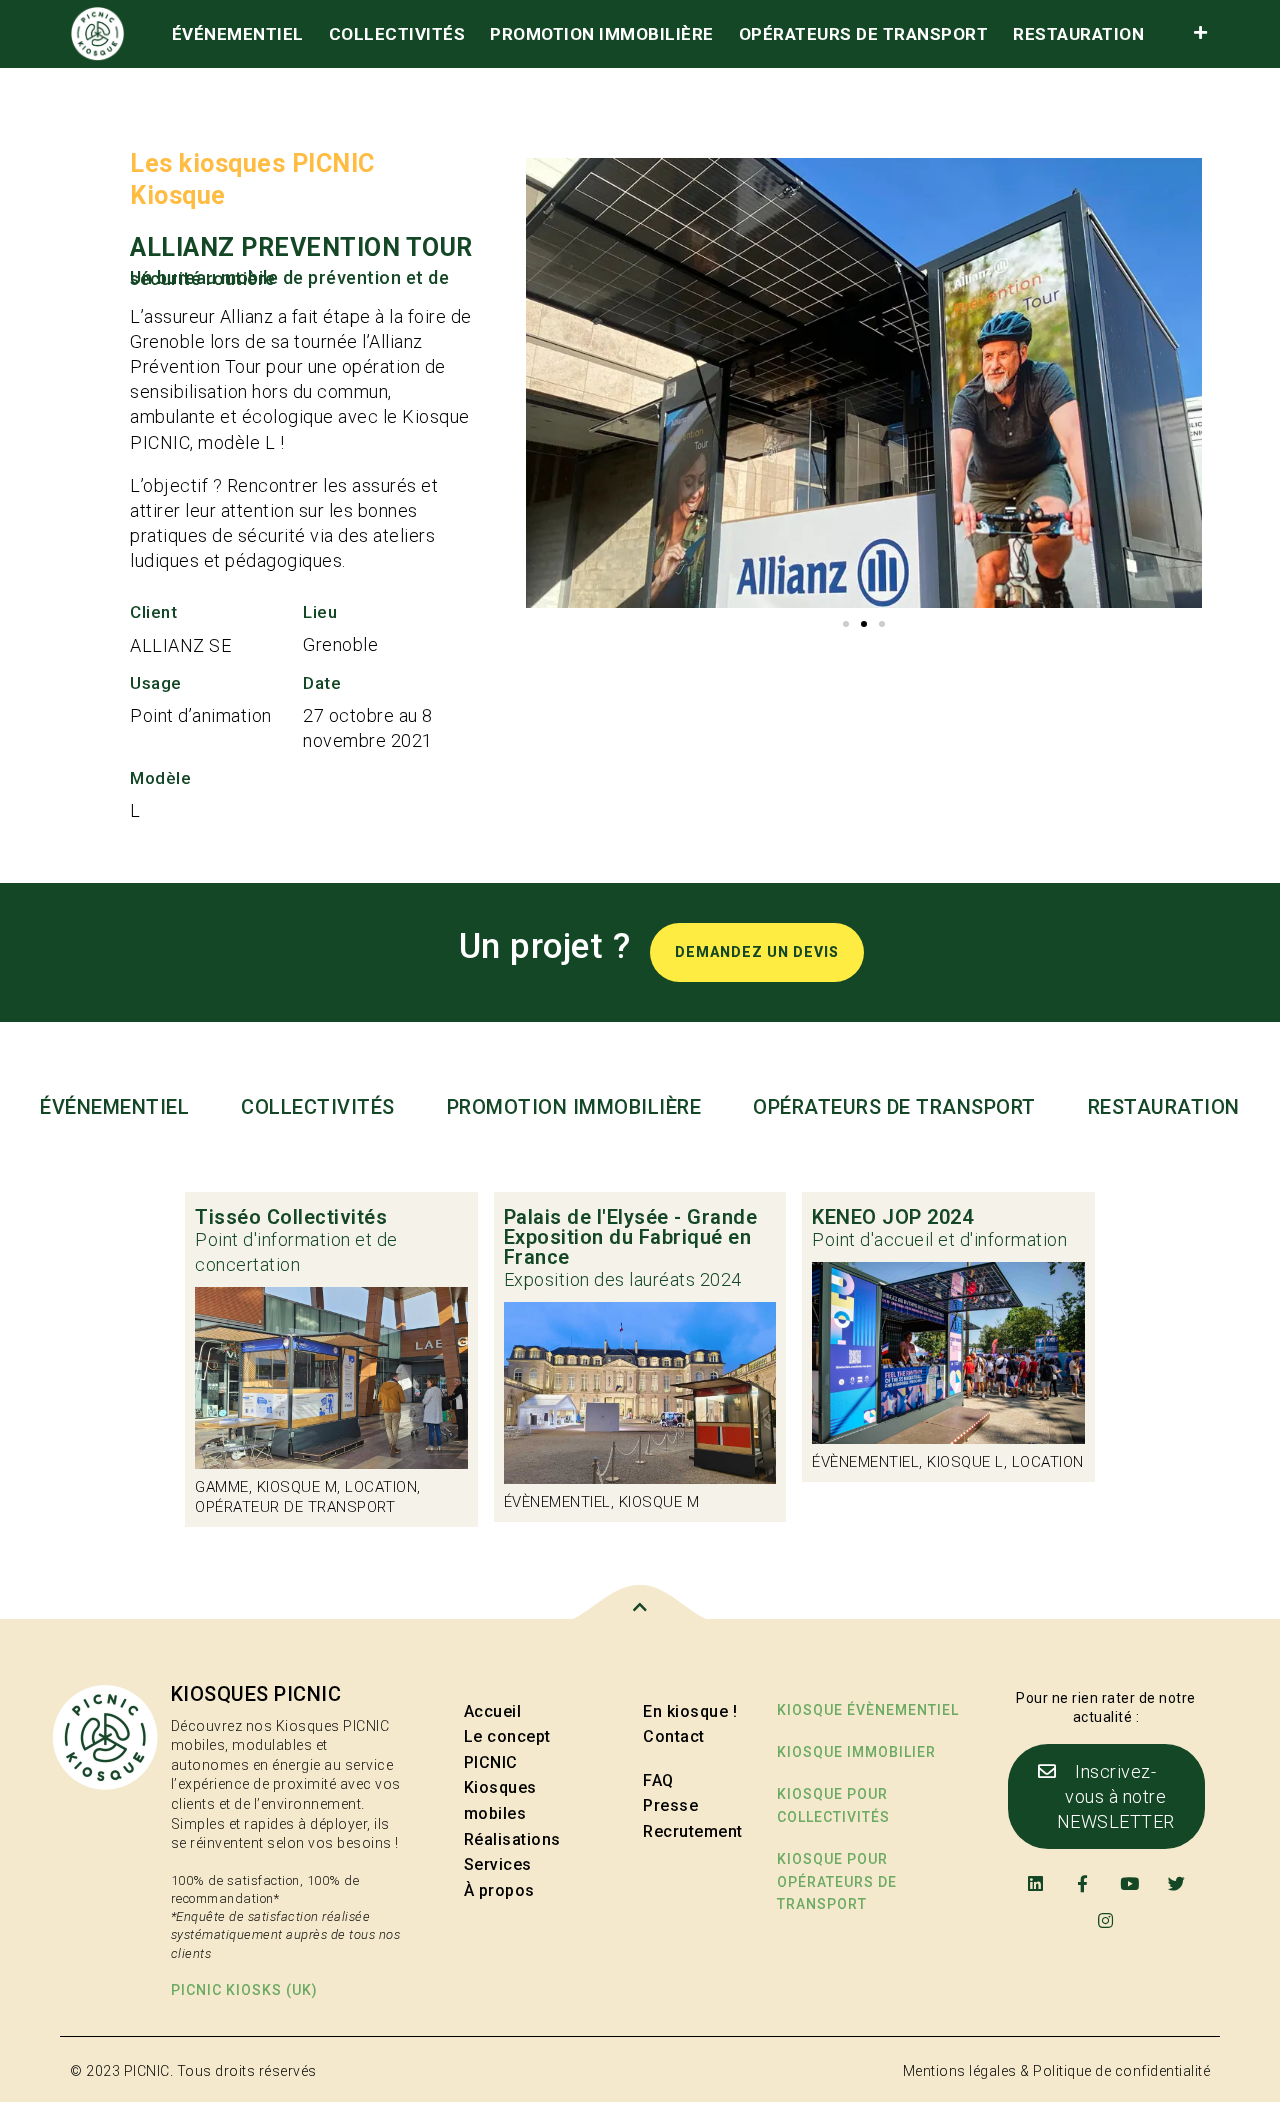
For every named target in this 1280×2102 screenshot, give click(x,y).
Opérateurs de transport (864, 34)
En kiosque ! (690, 1711)
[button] (846, 624)
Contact (674, 1736)
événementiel (238, 34)
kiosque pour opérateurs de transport (837, 1881)
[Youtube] (1129, 1882)
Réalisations (512, 1839)
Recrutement (693, 1831)
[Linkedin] (1035, 1882)
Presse (670, 1805)
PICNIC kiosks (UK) (244, 1990)
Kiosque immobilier (856, 1752)
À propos (499, 1890)
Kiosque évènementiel (868, 1710)
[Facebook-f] (1082, 1882)
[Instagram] (1106, 1920)
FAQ (658, 1780)
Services (498, 1864)
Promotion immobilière (602, 34)
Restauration (1078, 34)
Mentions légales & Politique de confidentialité (1057, 2071)
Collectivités (397, 34)
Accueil (493, 1711)
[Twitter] (1176, 1882)
